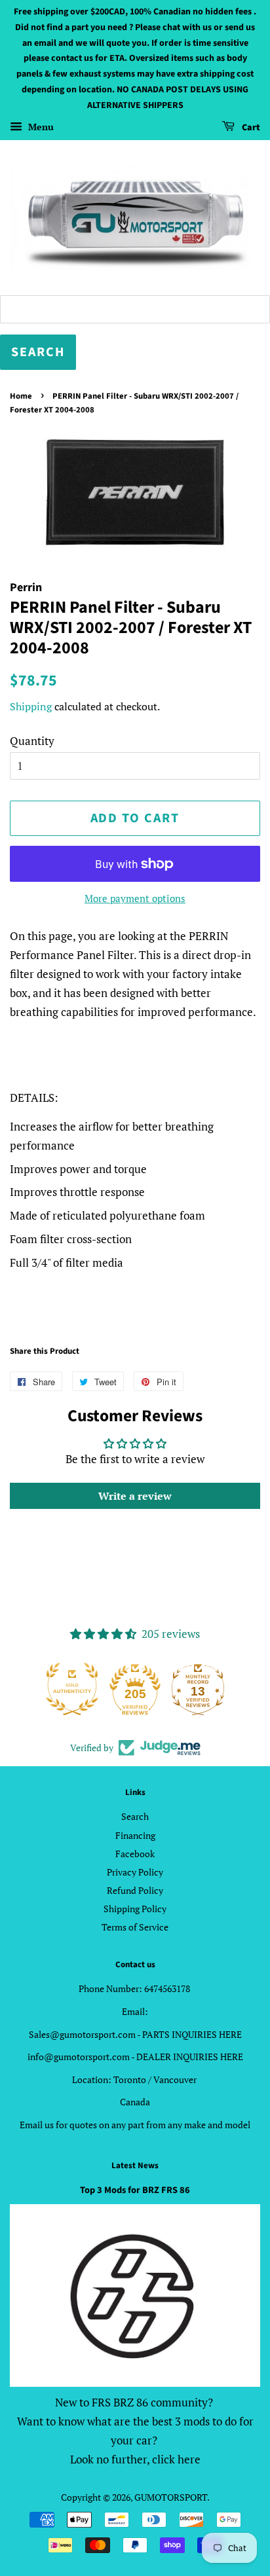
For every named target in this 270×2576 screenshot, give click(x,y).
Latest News (135, 2166)
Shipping (31, 706)
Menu (40, 127)
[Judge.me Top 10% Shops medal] (198, 1689)
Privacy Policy (135, 1872)
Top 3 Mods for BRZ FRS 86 (135, 2190)
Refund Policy (135, 1890)
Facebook (135, 1854)
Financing (135, 1835)
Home (21, 396)
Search (135, 1816)
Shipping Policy (135, 1909)
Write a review (135, 1496)
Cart (250, 128)
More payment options (135, 898)
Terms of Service (135, 1927)
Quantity (32, 741)
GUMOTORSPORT (171, 2497)
